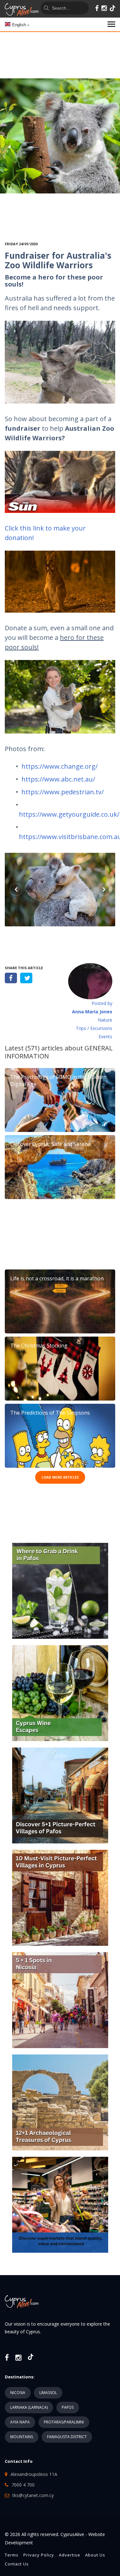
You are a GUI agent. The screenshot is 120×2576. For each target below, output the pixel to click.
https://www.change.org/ (60, 766)
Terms (12, 2555)
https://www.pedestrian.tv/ (63, 792)
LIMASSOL (48, 2393)
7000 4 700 (23, 2485)
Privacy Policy (39, 2555)
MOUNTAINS (22, 2437)
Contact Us (17, 2564)
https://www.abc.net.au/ (58, 779)
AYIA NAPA (20, 2422)
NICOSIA (18, 2393)
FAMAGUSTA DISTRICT (67, 2437)
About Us (95, 2555)
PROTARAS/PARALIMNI (64, 2422)
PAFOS (68, 2407)
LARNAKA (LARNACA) (29, 2407)
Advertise (70, 2555)
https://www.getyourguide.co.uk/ (69, 814)
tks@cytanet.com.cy (33, 2495)
